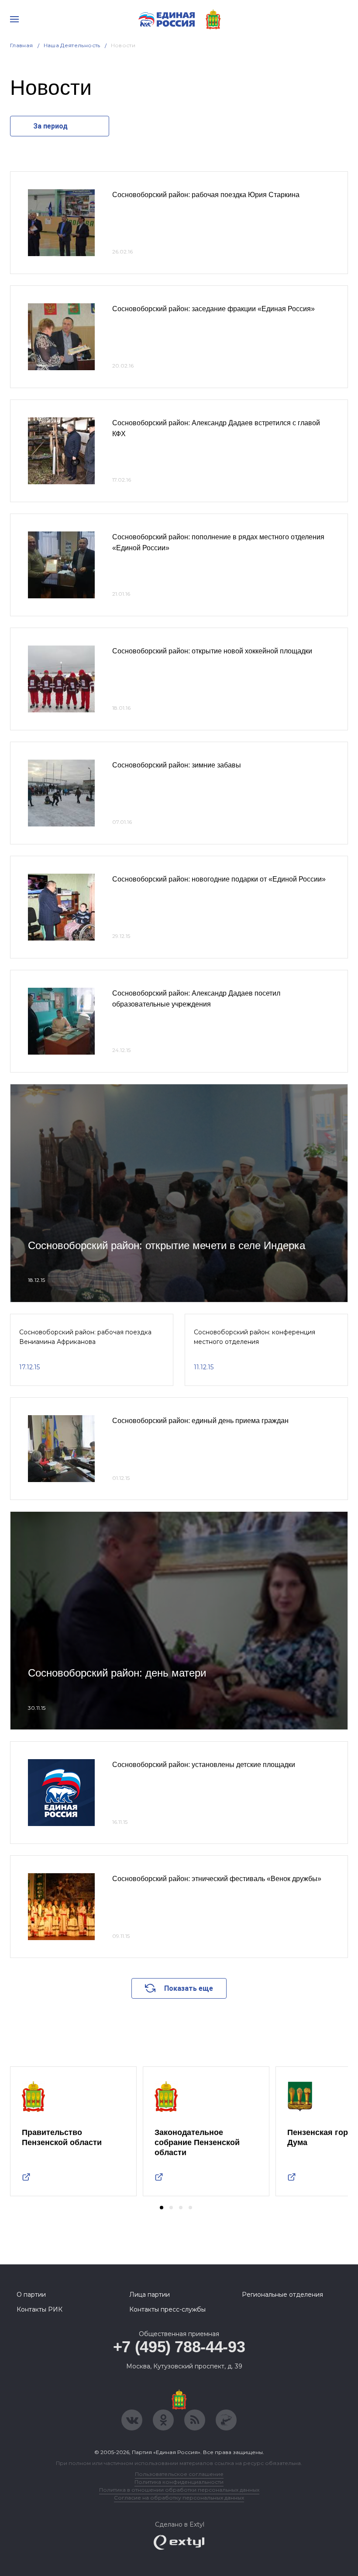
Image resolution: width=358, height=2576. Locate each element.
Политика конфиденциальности (179, 2482)
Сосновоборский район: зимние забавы (177, 765)
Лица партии (150, 2295)
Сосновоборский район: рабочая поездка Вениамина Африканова (85, 1337)
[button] (162, 2208)
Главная (22, 45)
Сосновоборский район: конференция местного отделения (255, 1337)
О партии (31, 2295)
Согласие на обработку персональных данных (179, 2498)
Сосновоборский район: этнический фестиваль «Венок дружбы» (217, 1879)
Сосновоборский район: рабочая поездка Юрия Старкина (206, 195)
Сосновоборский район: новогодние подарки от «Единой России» (219, 879)
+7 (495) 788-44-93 (179, 2347)
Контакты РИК (40, 2309)
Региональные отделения (282, 2295)
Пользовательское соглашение (179, 2474)
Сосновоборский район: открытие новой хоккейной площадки (212, 651)
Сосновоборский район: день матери (117, 1673)
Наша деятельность (72, 45)
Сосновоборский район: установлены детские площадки (204, 1765)
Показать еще (189, 1988)
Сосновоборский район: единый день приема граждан (200, 1421)
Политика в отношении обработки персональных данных (179, 2490)
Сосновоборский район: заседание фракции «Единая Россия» (213, 309)
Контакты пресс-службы (167, 2309)
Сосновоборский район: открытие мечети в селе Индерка (167, 1245)
